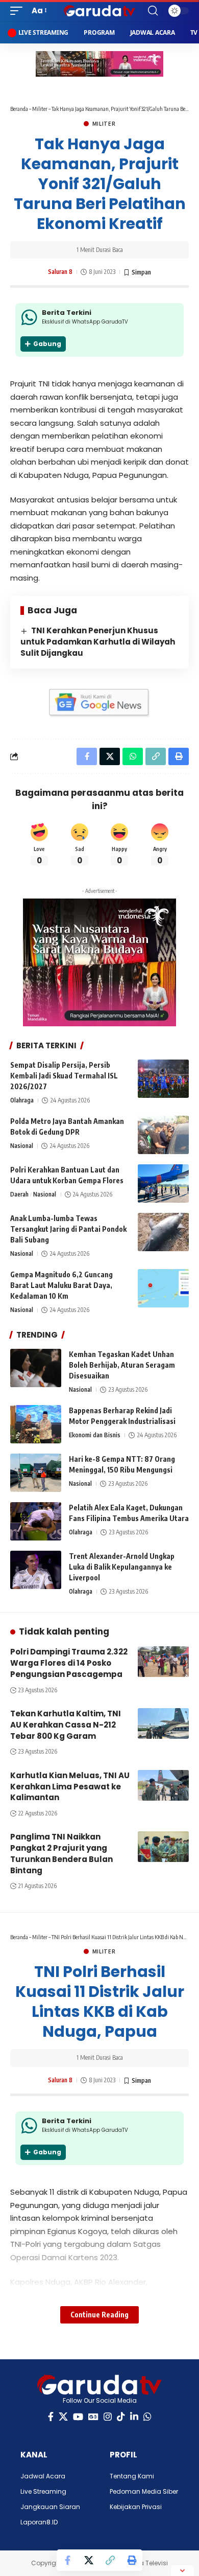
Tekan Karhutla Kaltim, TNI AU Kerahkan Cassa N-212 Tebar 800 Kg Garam (66, 1725)
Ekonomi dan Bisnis (95, 1435)
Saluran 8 (60, 272)
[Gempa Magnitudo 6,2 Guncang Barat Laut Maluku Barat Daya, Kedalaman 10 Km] (163, 1288)
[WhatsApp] (147, 2417)
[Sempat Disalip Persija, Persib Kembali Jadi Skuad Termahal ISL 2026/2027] (163, 1079)
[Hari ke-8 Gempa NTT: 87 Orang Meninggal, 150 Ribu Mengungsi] (36, 1473)
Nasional (22, 1146)
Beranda (19, 109)
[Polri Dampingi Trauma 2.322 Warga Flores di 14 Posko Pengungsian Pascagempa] (163, 1662)
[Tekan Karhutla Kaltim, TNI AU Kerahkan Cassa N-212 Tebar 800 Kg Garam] (163, 1723)
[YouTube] (78, 2417)
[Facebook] (51, 2417)
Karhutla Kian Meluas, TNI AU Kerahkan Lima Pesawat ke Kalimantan (70, 1787)
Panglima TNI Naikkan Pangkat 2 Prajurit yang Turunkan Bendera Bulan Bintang (61, 1853)
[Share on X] (89, 2560)
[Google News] (93, 2417)
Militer (40, 109)
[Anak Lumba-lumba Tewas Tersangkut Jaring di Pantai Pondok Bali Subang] (163, 1232)
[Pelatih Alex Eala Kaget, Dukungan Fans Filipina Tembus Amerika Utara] (36, 1521)
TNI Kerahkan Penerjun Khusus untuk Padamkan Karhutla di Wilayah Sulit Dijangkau (98, 642)
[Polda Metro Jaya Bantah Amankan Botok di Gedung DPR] (163, 1135)
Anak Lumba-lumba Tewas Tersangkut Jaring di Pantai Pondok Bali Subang (68, 1229)
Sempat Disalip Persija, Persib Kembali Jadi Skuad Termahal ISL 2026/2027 (64, 1076)
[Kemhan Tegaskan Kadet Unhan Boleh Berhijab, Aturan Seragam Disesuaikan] (36, 1368)
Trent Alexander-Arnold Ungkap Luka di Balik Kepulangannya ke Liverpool (122, 1567)
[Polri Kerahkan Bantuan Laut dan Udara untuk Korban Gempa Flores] (163, 1183)
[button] (19, 11)
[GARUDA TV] (99, 11)
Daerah (19, 1194)
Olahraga (22, 1100)
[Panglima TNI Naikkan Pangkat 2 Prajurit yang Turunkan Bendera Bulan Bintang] (163, 1847)
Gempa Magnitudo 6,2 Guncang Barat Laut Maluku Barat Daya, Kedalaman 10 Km (61, 1285)
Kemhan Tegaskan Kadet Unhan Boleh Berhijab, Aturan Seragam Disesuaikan (122, 1365)
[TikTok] (121, 2417)
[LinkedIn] (134, 2417)
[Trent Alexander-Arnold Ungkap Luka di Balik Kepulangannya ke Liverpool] (36, 1570)
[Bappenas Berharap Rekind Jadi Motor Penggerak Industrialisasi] (36, 1424)
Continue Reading (99, 2315)
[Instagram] (108, 2417)
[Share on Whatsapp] (133, 756)
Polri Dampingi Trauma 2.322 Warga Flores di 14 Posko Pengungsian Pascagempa (69, 1663)
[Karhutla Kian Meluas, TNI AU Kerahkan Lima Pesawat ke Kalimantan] (163, 1785)
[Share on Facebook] (67, 2560)
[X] (63, 2417)
